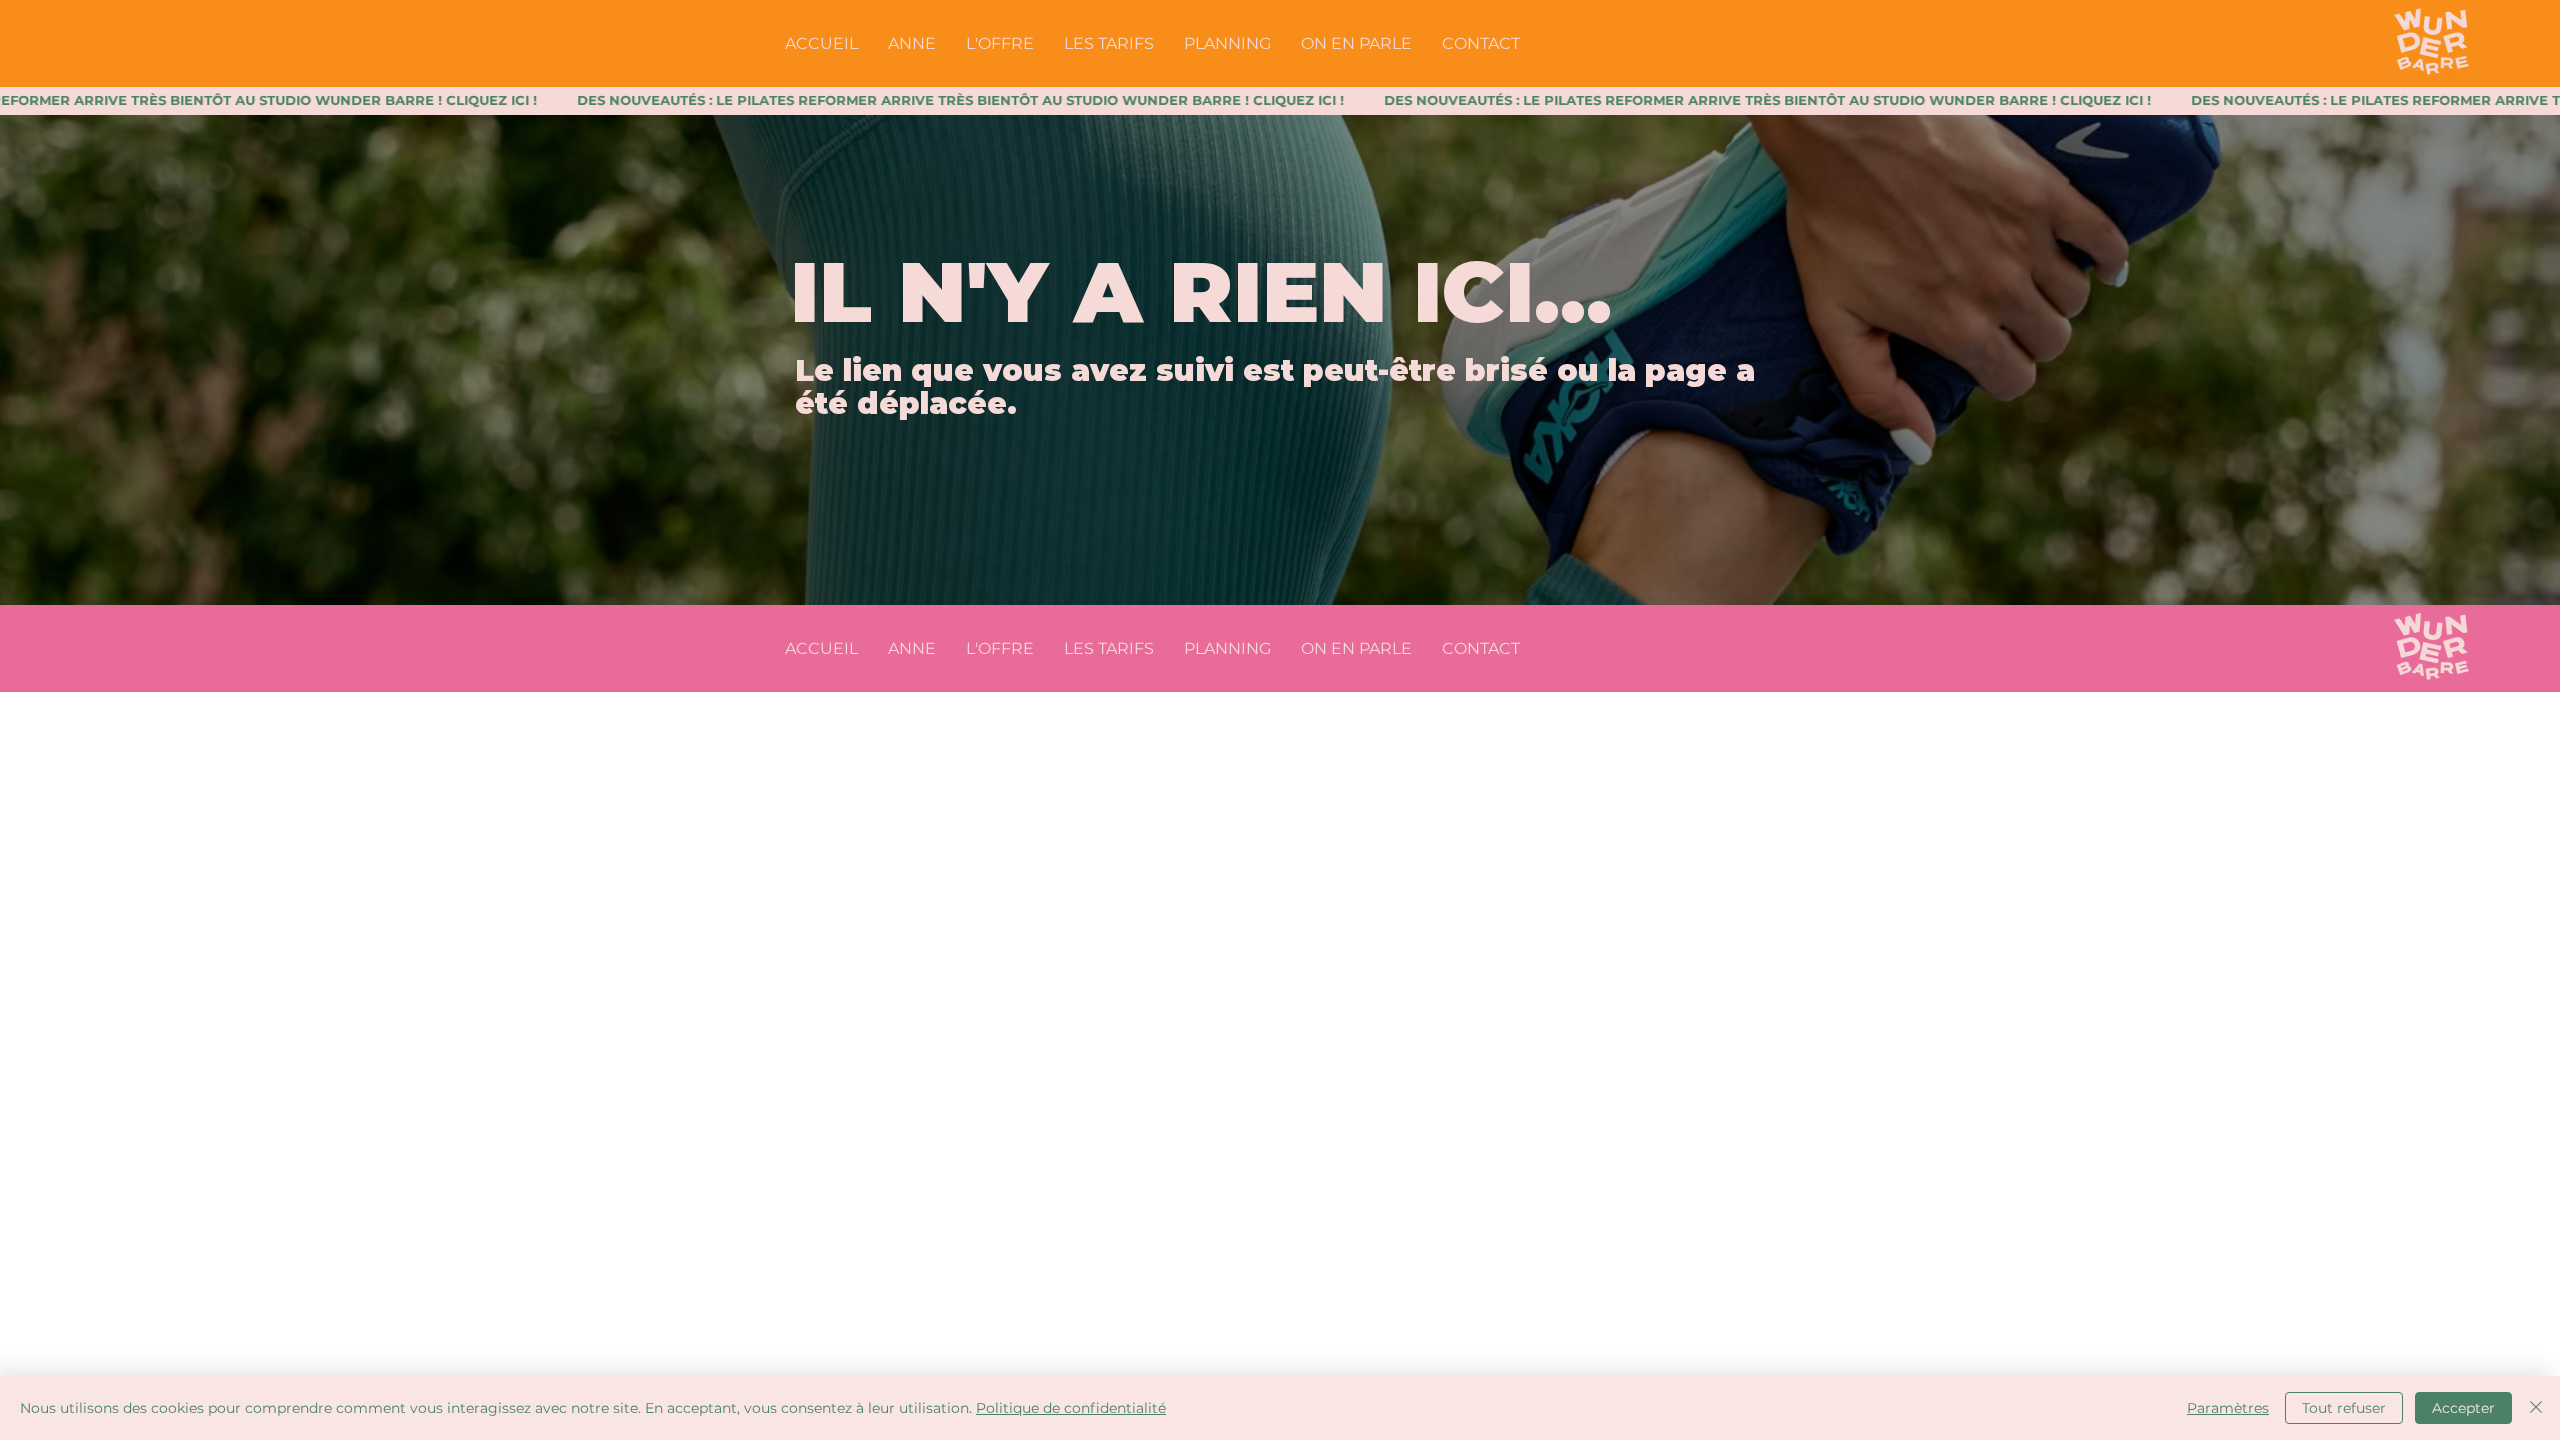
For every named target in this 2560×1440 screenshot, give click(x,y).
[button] (1000, 43)
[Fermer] (2536, 1408)
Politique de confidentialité (1071, 1408)
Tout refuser (2344, 1408)
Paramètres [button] (2228, 1408)
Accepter (2463, 1408)
